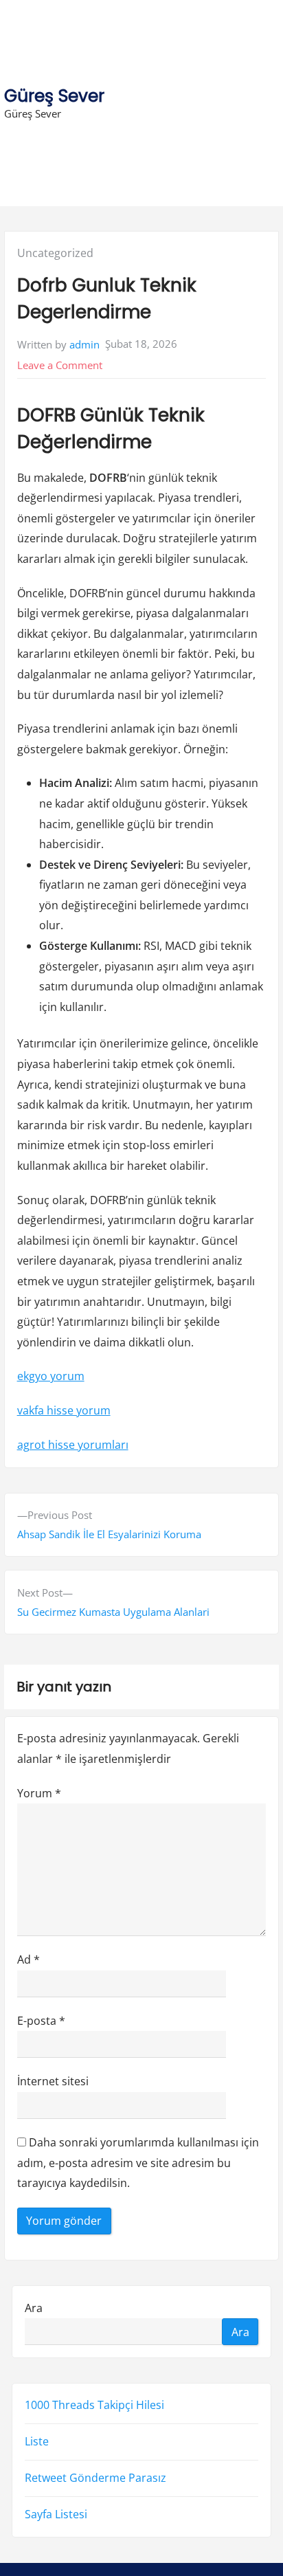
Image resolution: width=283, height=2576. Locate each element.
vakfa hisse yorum (64, 1410)
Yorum (39, 1793)
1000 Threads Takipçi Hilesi (94, 2405)
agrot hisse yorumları (73, 1445)
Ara (34, 2308)
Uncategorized (55, 253)
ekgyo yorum (51, 1376)
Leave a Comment (60, 365)
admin (84, 344)
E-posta (41, 2021)
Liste (37, 2441)
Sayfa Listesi (56, 2514)
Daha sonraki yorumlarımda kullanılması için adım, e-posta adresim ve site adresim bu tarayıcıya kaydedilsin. (138, 2163)
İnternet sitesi (53, 2081)
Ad (29, 1959)
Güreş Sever (54, 96)
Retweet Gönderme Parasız (95, 2478)
